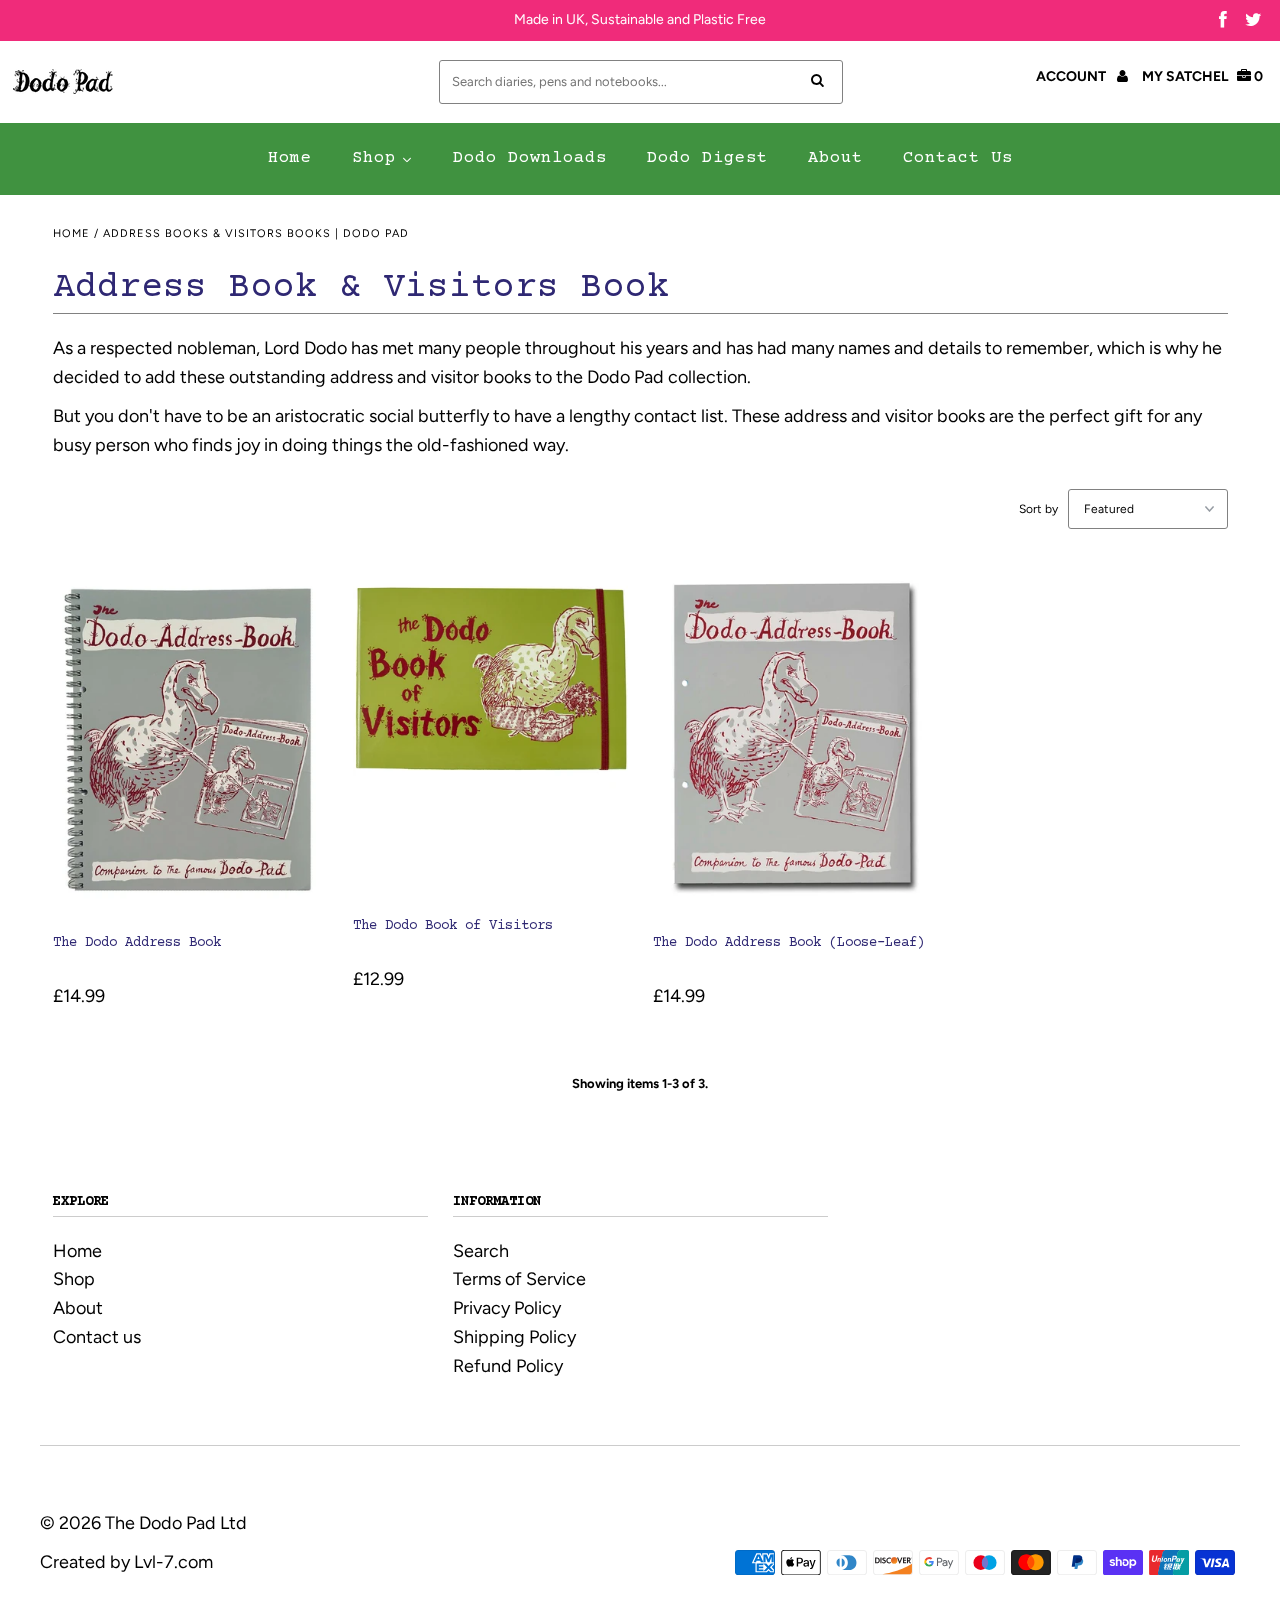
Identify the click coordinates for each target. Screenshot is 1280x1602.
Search (481, 1251)
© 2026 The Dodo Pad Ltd (143, 1523)
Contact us (97, 1337)
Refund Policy (508, 1366)
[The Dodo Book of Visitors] (490, 733)
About (78, 1308)
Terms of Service (519, 1279)
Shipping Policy (514, 1337)
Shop (74, 1279)
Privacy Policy (507, 1308)
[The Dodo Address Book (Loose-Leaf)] (790, 742)
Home (71, 233)
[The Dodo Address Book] (190, 742)
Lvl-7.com (173, 1562)
